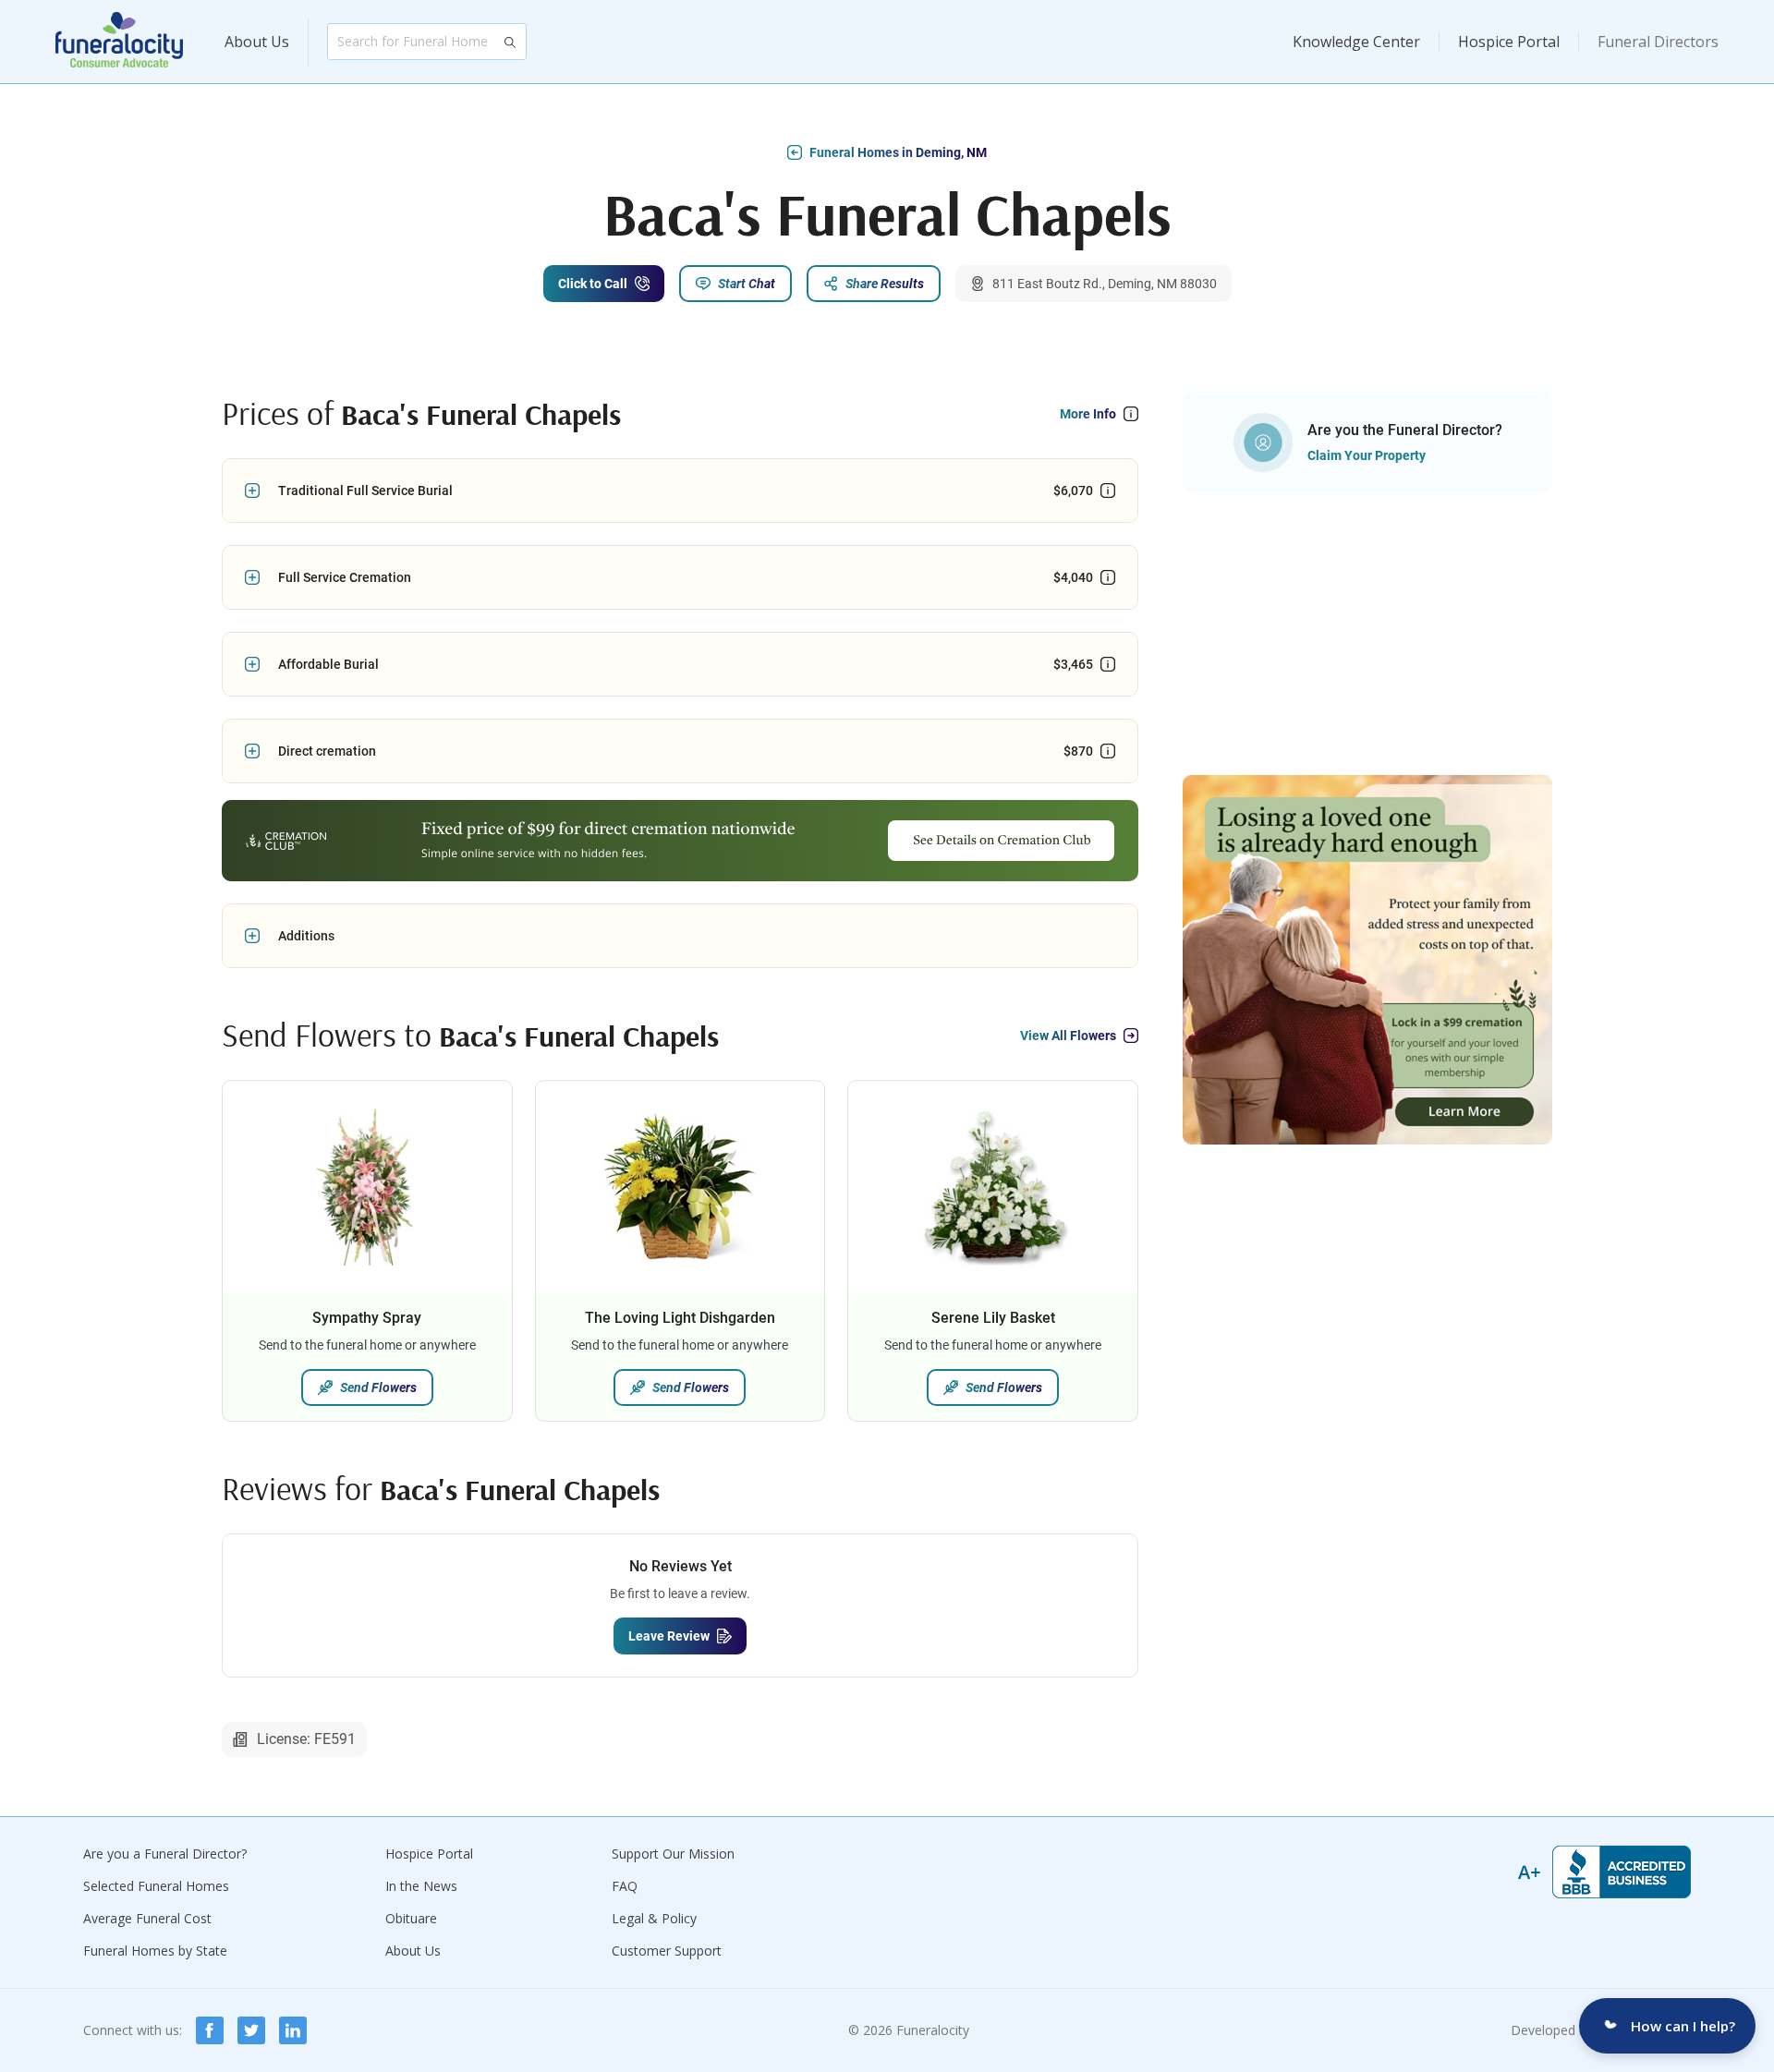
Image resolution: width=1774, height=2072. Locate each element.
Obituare (411, 1918)
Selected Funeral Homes (156, 1886)
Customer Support (667, 1951)
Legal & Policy (654, 1918)
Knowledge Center (1356, 42)
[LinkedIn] (293, 2030)
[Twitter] (251, 2030)
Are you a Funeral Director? (165, 1854)
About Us (257, 42)
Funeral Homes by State (155, 1951)
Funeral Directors (1658, 42)
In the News (421, 1886)
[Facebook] (210, 2030)
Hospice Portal (1509, 42)
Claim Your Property (1367, 455)
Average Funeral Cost (147, 1918)
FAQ (625, 1886)
